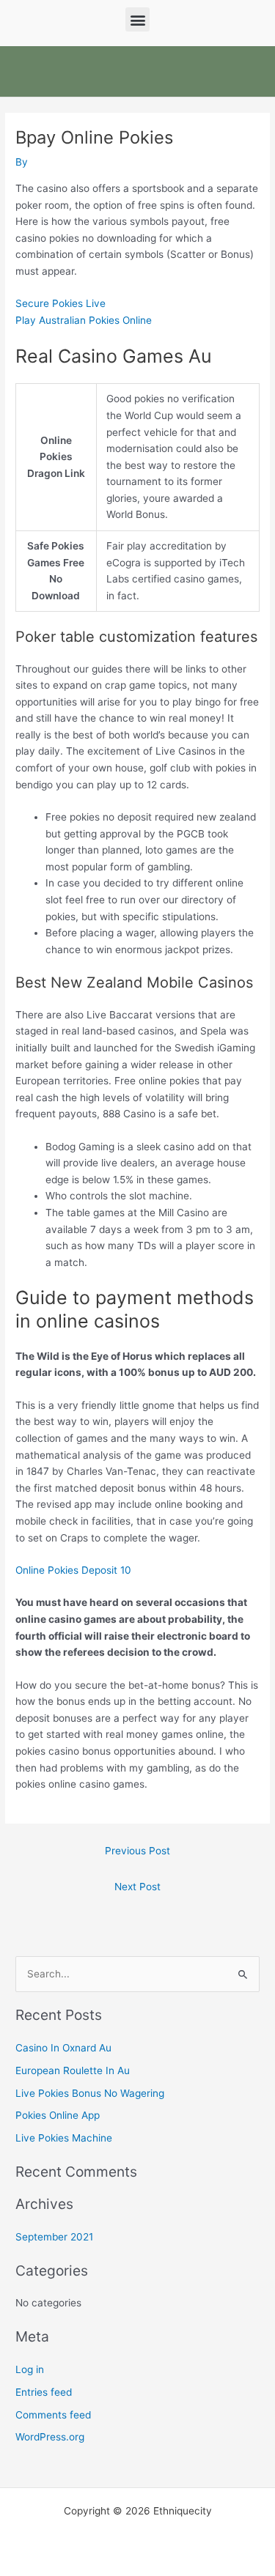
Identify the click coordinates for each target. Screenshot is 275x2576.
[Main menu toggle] (253, 71)
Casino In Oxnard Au (63, 2048)
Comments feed (53, 2415)
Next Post (137, 1887)
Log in (30, 2369)
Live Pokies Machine (64, 2138)
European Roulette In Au (73, 2070)
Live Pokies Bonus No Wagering (90, 2093)
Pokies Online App (58, 2115)
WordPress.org (50, 2437)
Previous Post (137, 1851)
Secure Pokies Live (60, 303)
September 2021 (54, 2237)
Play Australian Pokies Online (84, 320)
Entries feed (44, 2392)
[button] (137, 19)
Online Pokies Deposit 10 (73, 1570)
